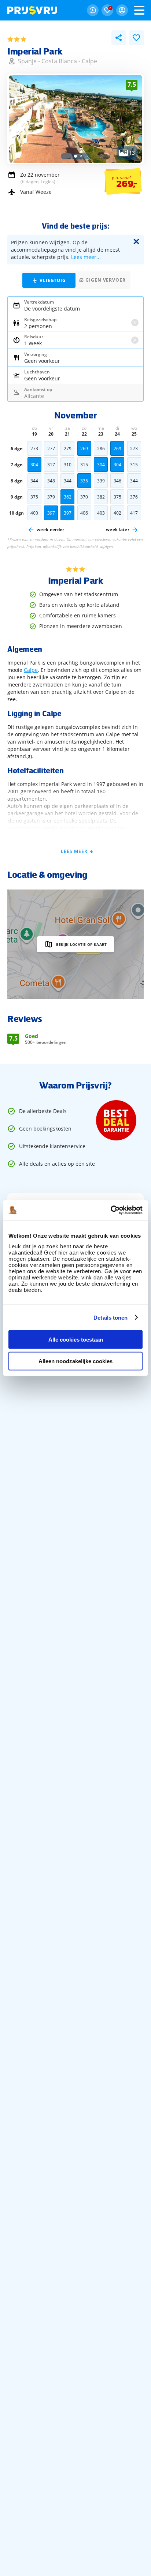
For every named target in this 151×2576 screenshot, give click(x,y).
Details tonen (111, 1317)
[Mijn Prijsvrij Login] (122, 10)
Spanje (27, 61)
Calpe (89, 61)
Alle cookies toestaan (76, 1340)
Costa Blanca (59, 61)
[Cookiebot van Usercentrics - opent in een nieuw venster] (111, 1210)
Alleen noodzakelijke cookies (75, 1361)
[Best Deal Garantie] (116, 1120)
